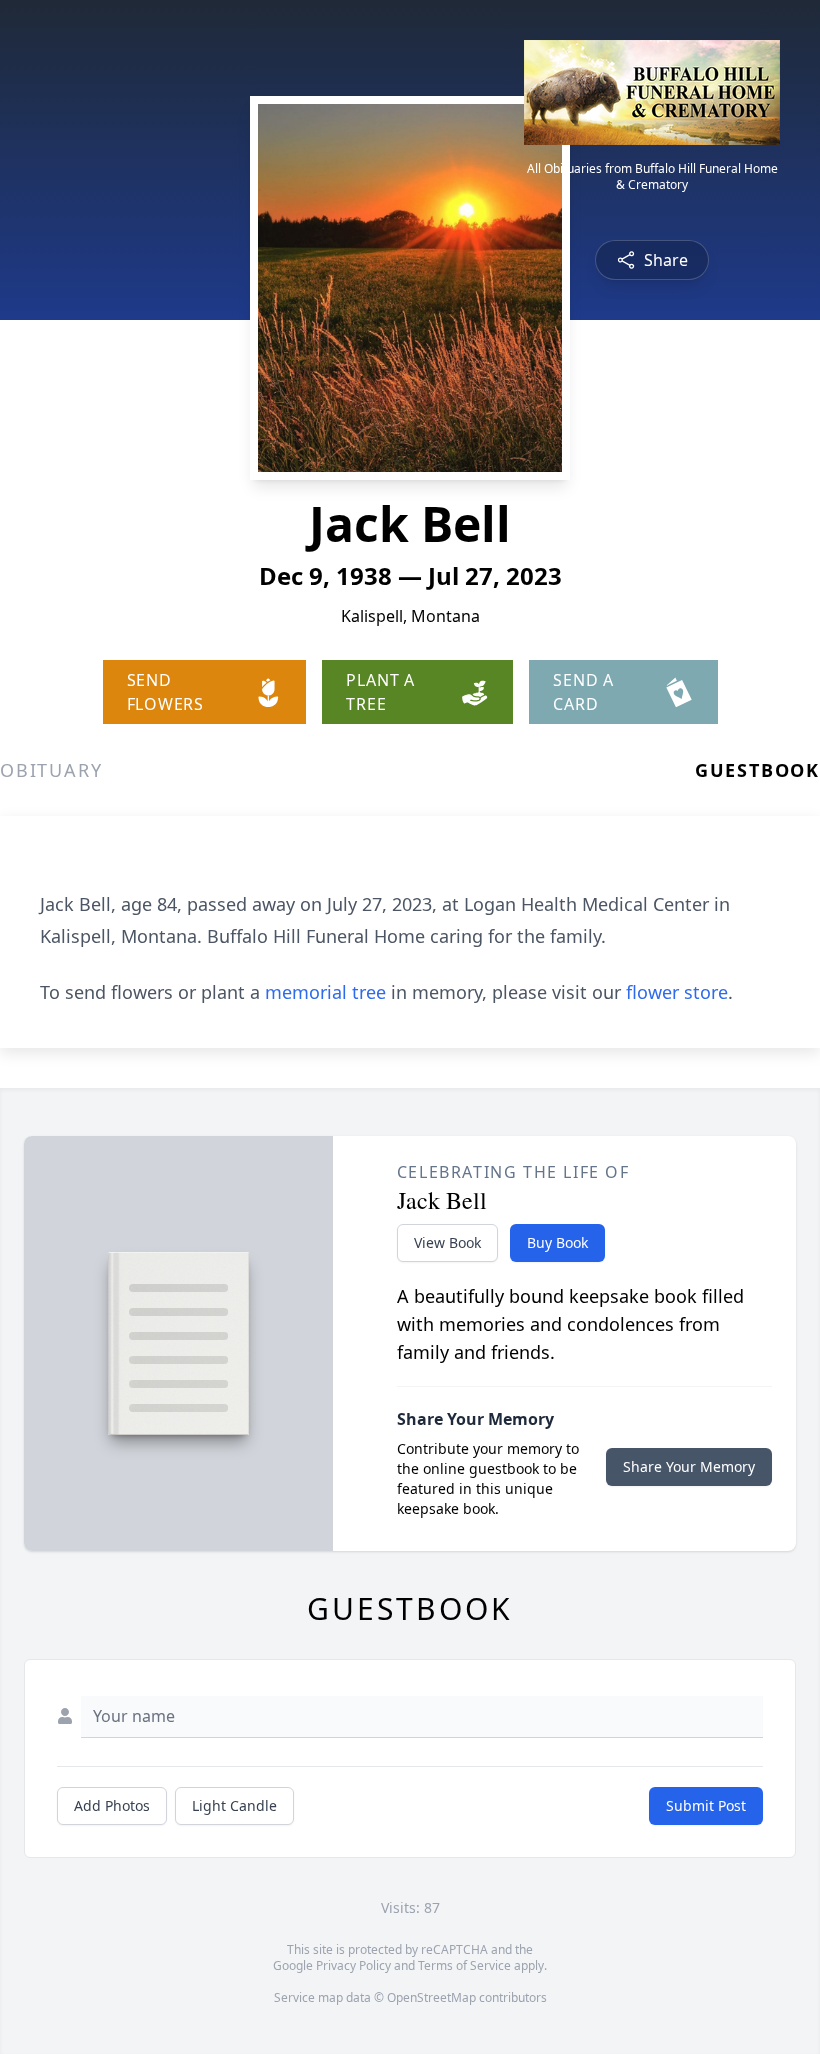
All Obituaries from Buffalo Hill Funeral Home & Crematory (652, 177)
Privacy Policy (353, 1965)
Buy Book (557, 1242)
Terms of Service (464, 1965)
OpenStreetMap (431, 1997)
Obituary (51, 770)
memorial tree (325, 992)
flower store (677, 992)
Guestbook (757, 770)
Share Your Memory (689, 1466)
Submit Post (706, 1805)
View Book (447, 1242)
